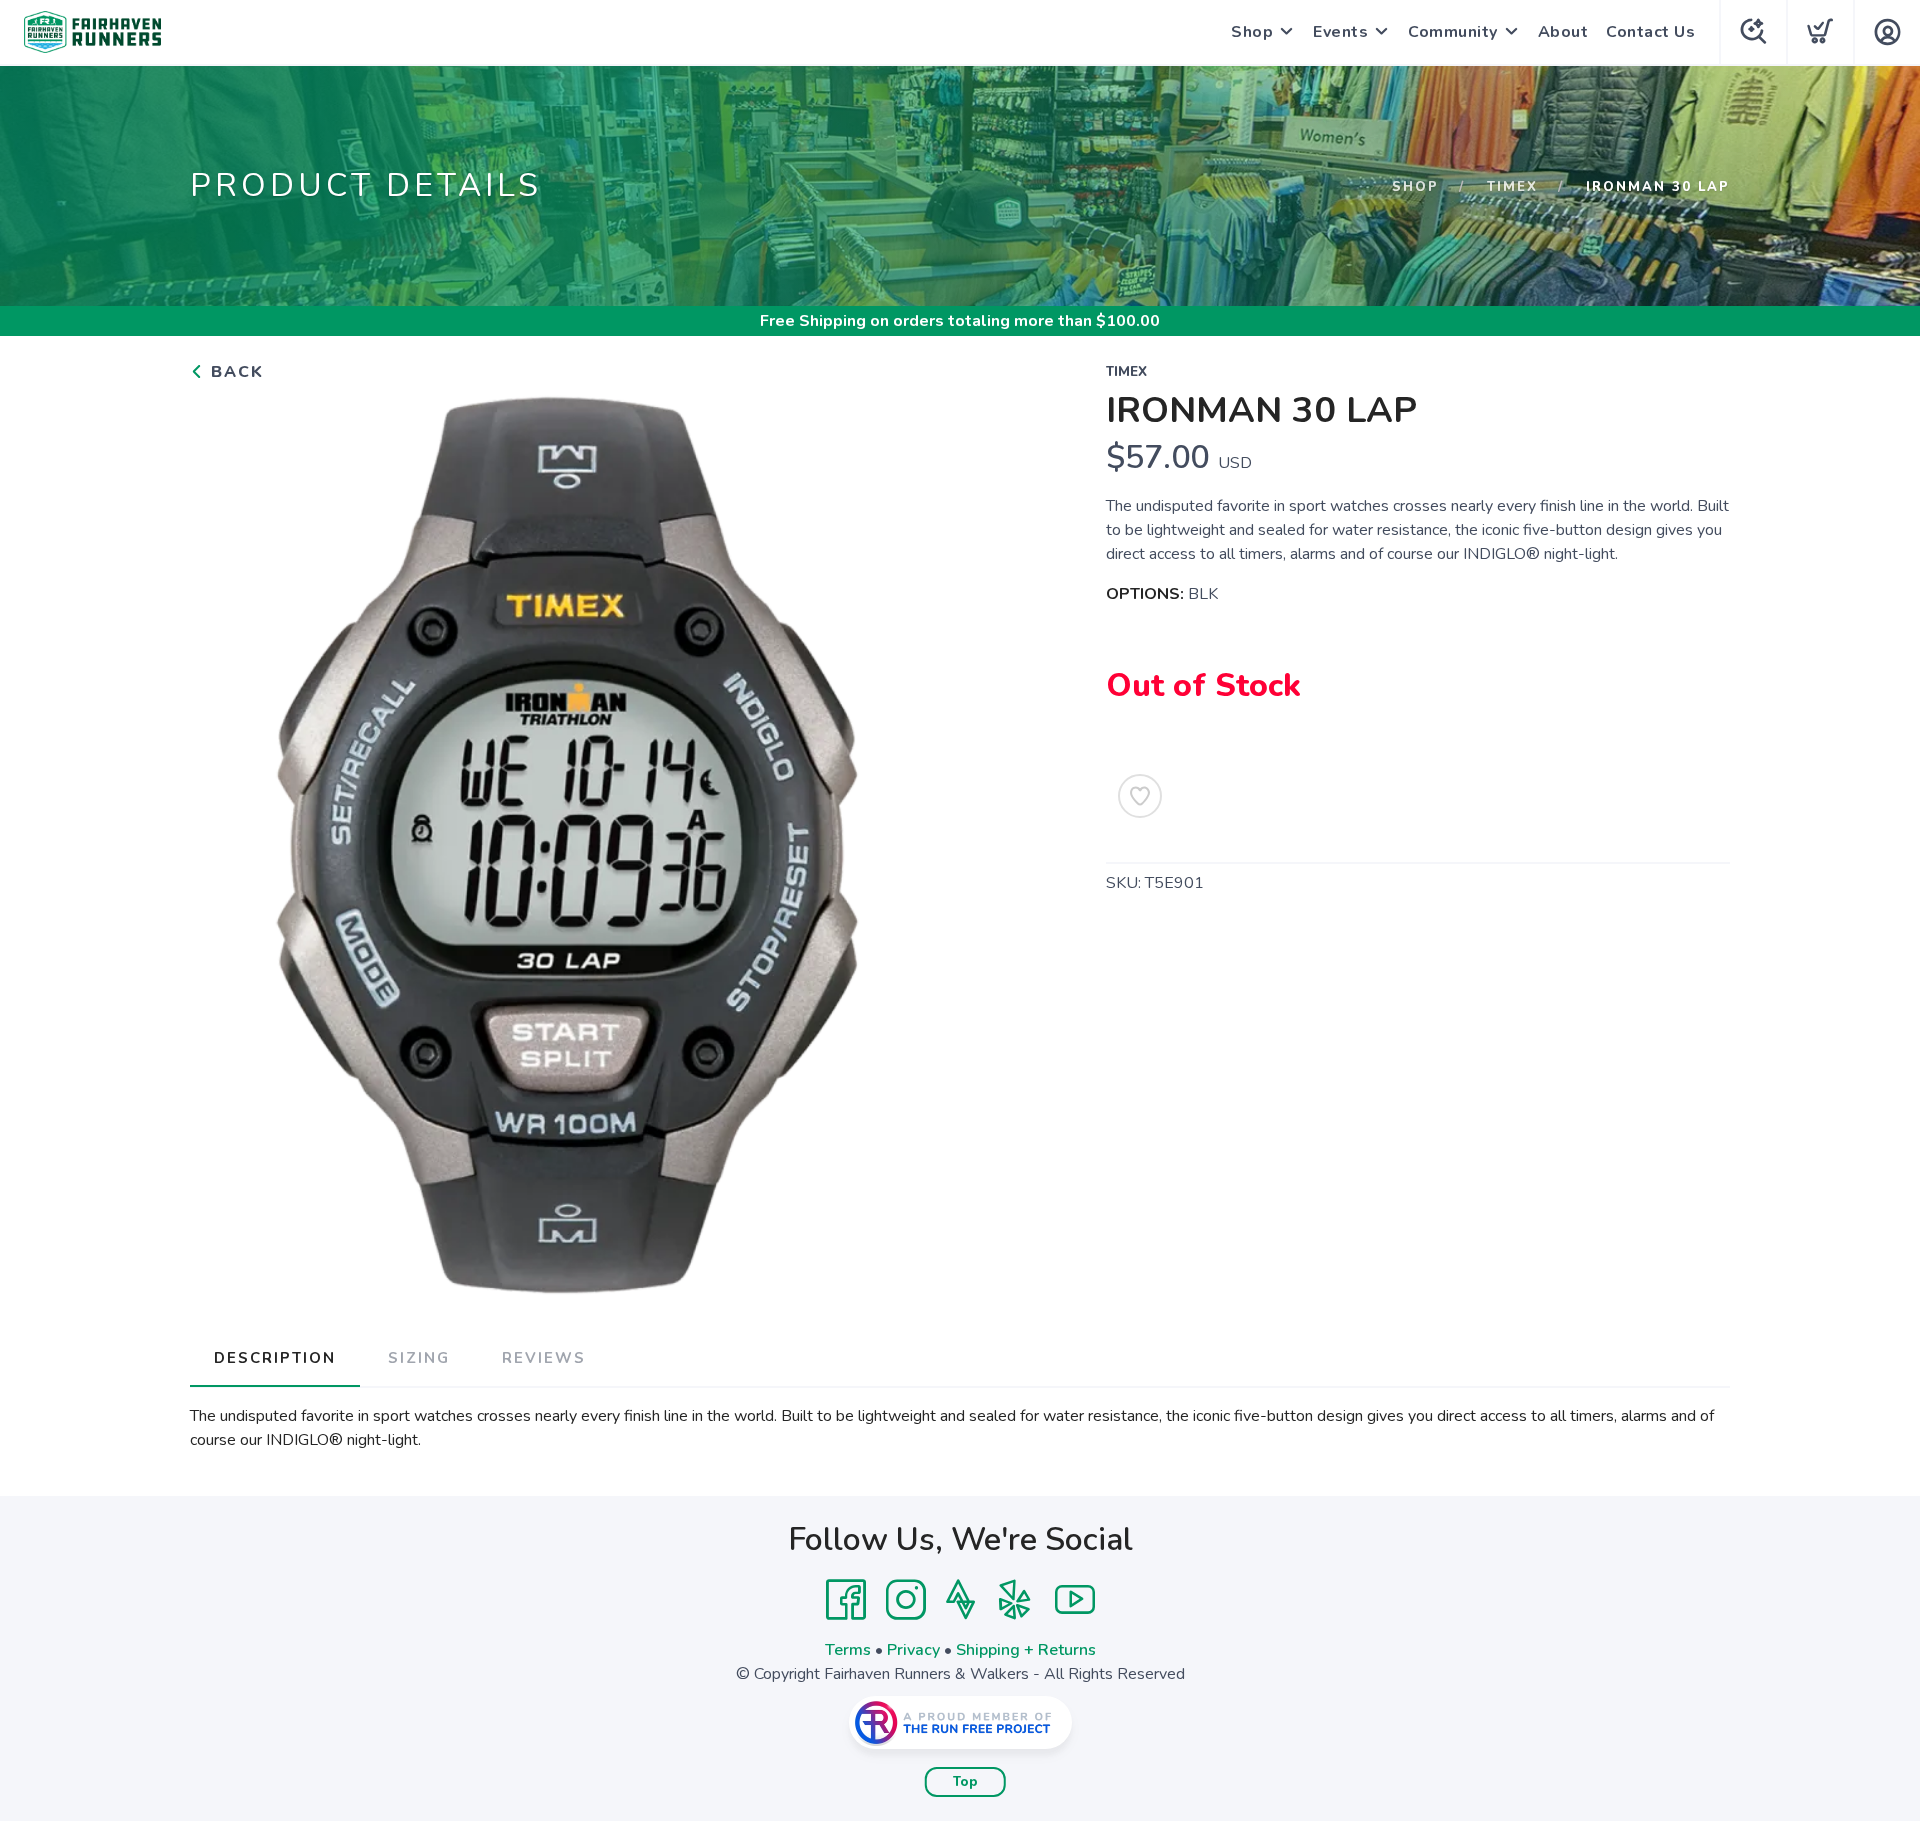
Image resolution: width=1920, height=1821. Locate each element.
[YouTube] (1075, 1600)
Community (1453, 32)
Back (234, 372)
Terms (848, 1650)
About (1563, 32)
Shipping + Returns (1026, 1650)
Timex (1512, 187)
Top (965, 1782)
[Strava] (960, 1600)
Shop (1252, 32)
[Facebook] (846, 1600)
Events (1340, 32)
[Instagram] (906, 1600)
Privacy (913, 1650)
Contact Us (1650, 32)
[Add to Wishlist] (1140, 796)
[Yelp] (1015, 1600)
